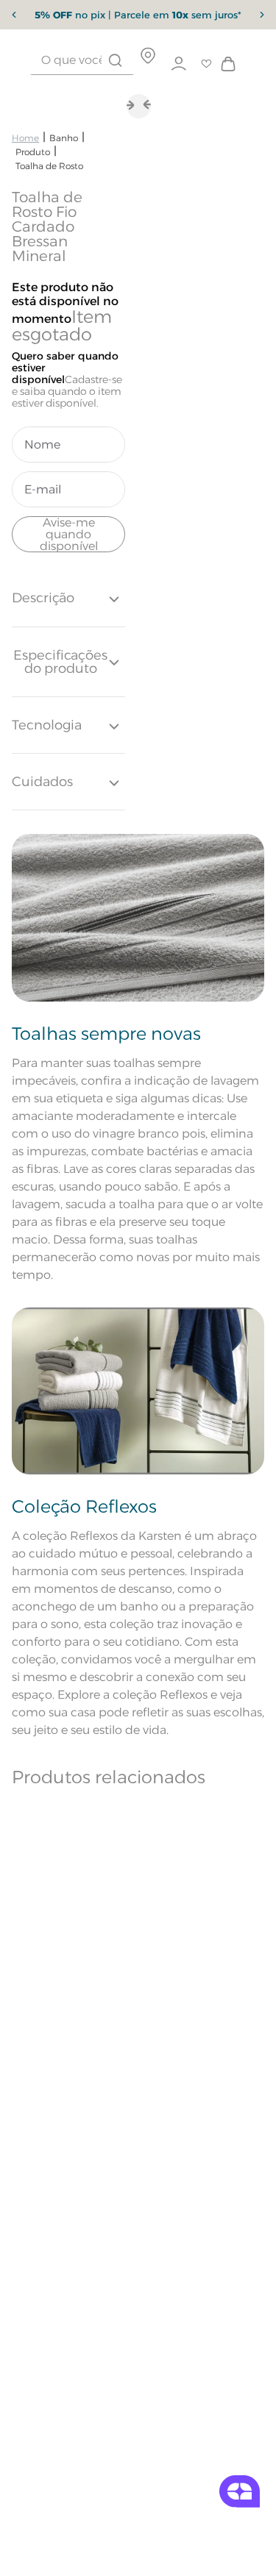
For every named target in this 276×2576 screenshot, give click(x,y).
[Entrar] (179, 64)
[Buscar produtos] (115, 60)
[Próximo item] (262, 15)
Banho (64, 138)
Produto (33, 152)
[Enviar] (68, 534)
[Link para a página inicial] (25, 138)
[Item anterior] (14, 15)
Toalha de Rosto (49, 166)
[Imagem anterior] (150, 105)
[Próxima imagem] (127, 105)
